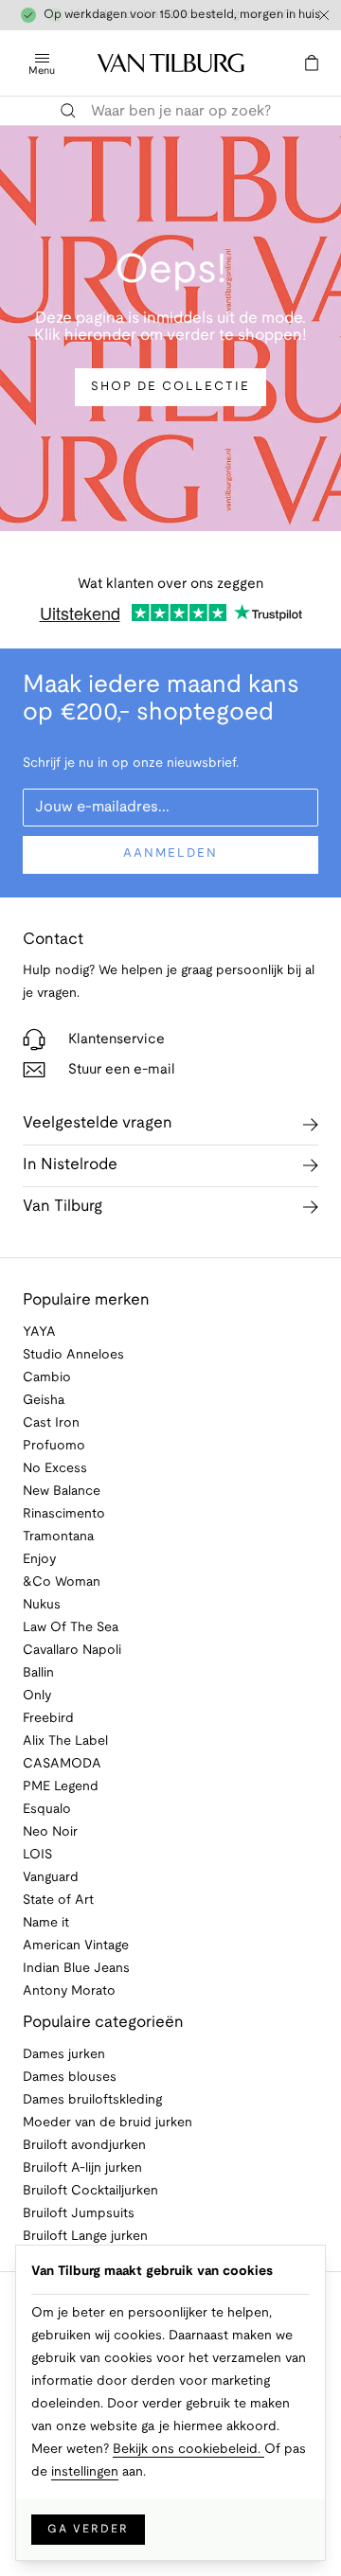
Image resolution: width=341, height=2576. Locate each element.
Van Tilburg (63, 1207)
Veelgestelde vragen (98, 1123)
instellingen (85, 2472)
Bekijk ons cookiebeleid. (188, 2450)
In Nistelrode (70, 1165)
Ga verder (88, 2529)
